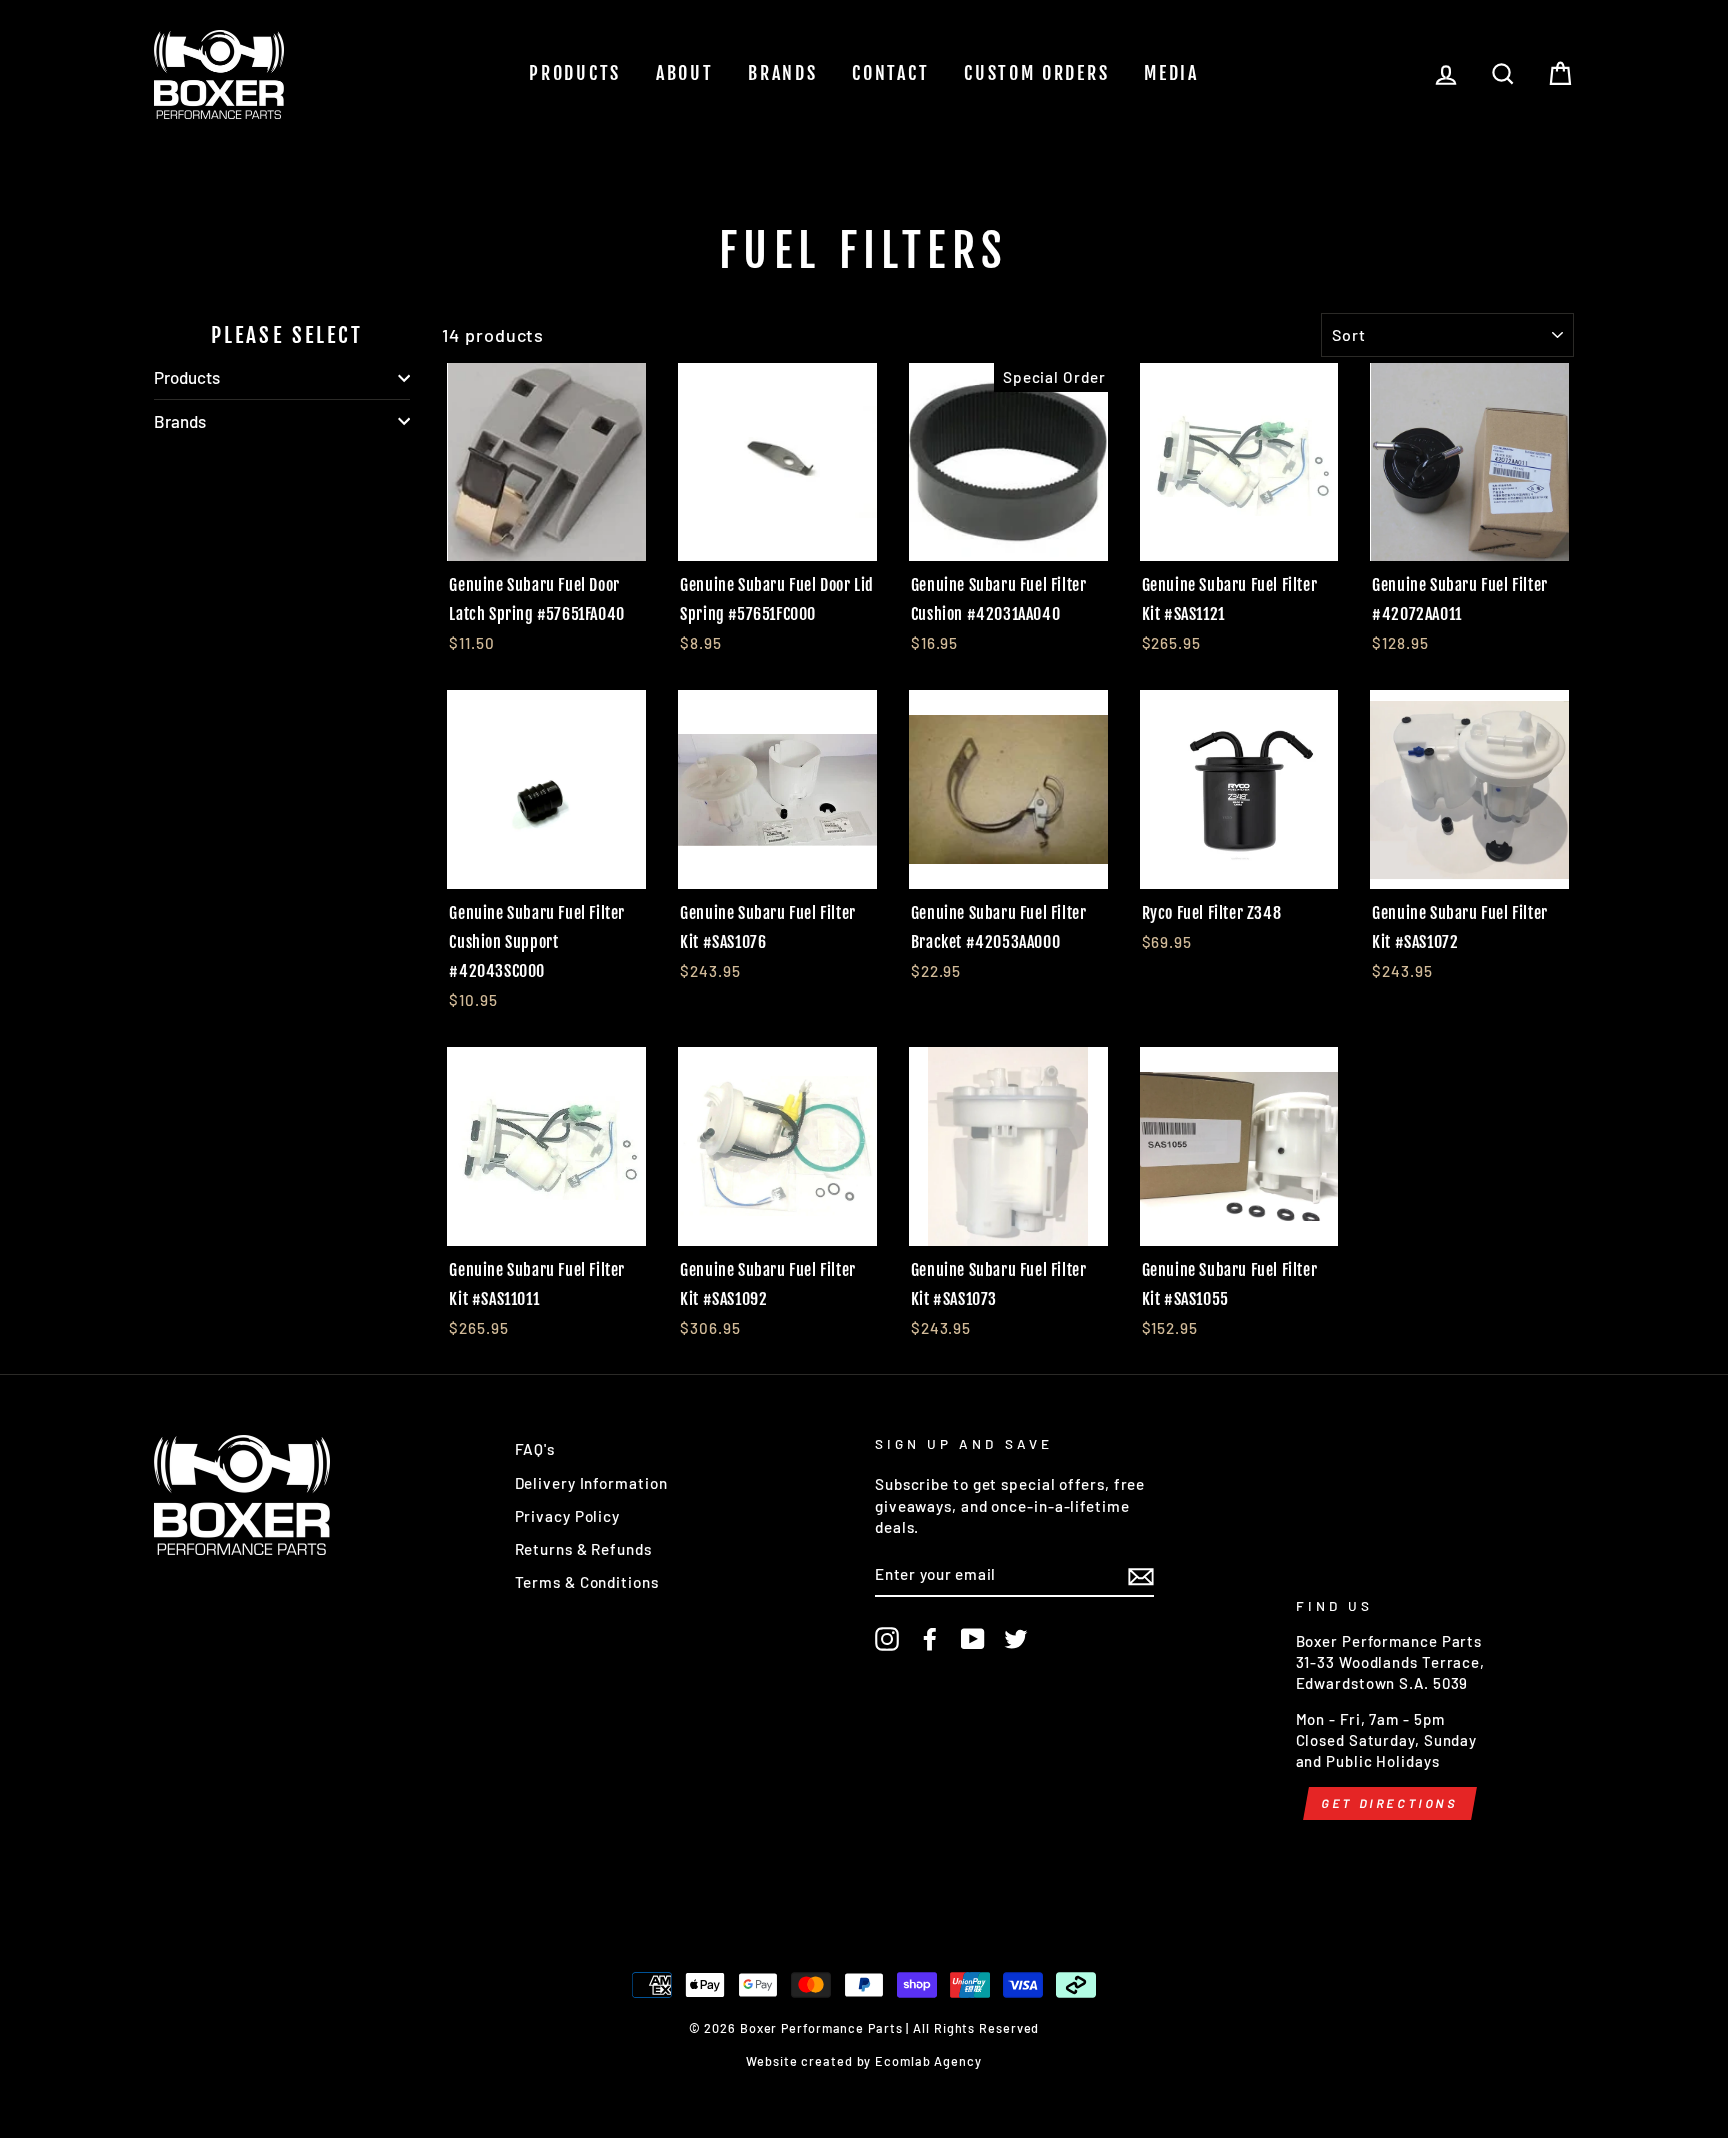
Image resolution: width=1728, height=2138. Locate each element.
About (685, 73)
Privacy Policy (568, 1516)
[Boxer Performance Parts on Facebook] (930, 1639)
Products (575, 73)
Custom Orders (1036, 73)
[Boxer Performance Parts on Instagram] (887, 1639)
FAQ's (535, 1449)
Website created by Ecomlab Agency (864, 2061)
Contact (890, 73)
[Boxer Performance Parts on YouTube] (973, 1639)
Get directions (1389, 1803)
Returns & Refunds (583, 1549)
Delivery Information (591, 1483)
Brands (782, 73)
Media (1171, 73)
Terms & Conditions (587, 1582)
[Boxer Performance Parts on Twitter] (1016, 1639)
